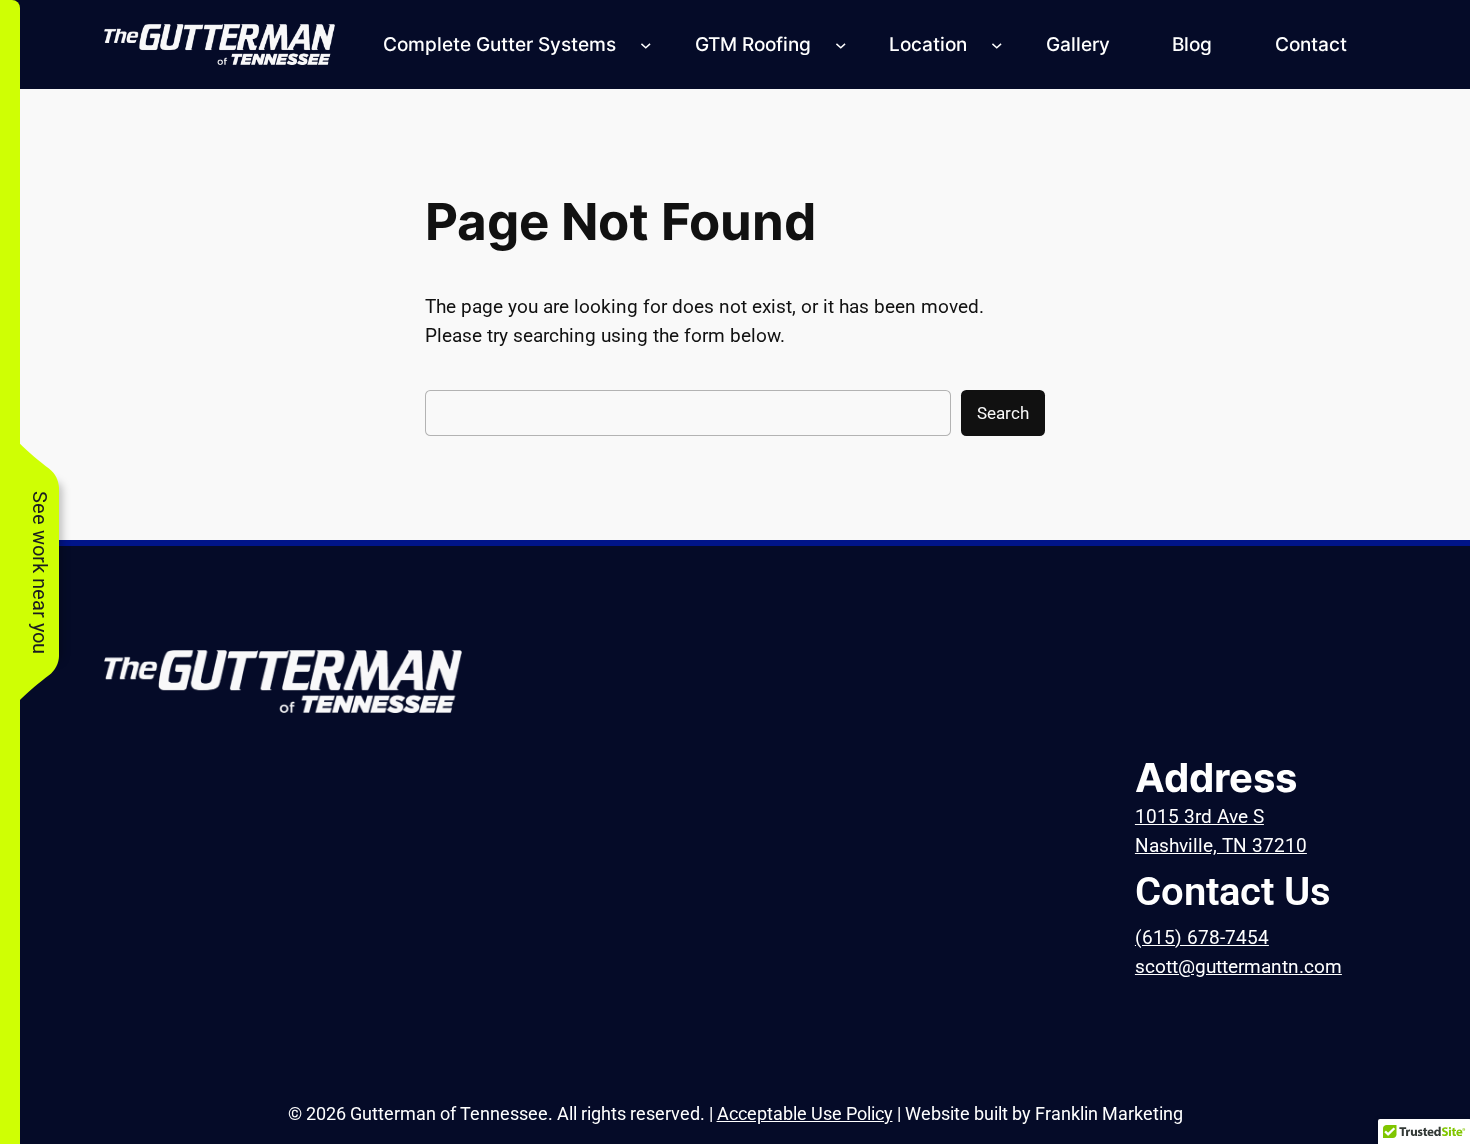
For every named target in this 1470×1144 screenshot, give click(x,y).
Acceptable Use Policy (805, 1114)
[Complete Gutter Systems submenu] (646, 45)
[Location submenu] (997, 45)
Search (1003, 413)
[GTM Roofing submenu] (841, 45)
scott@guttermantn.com (1238, 966)
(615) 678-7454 (1202, 937)
